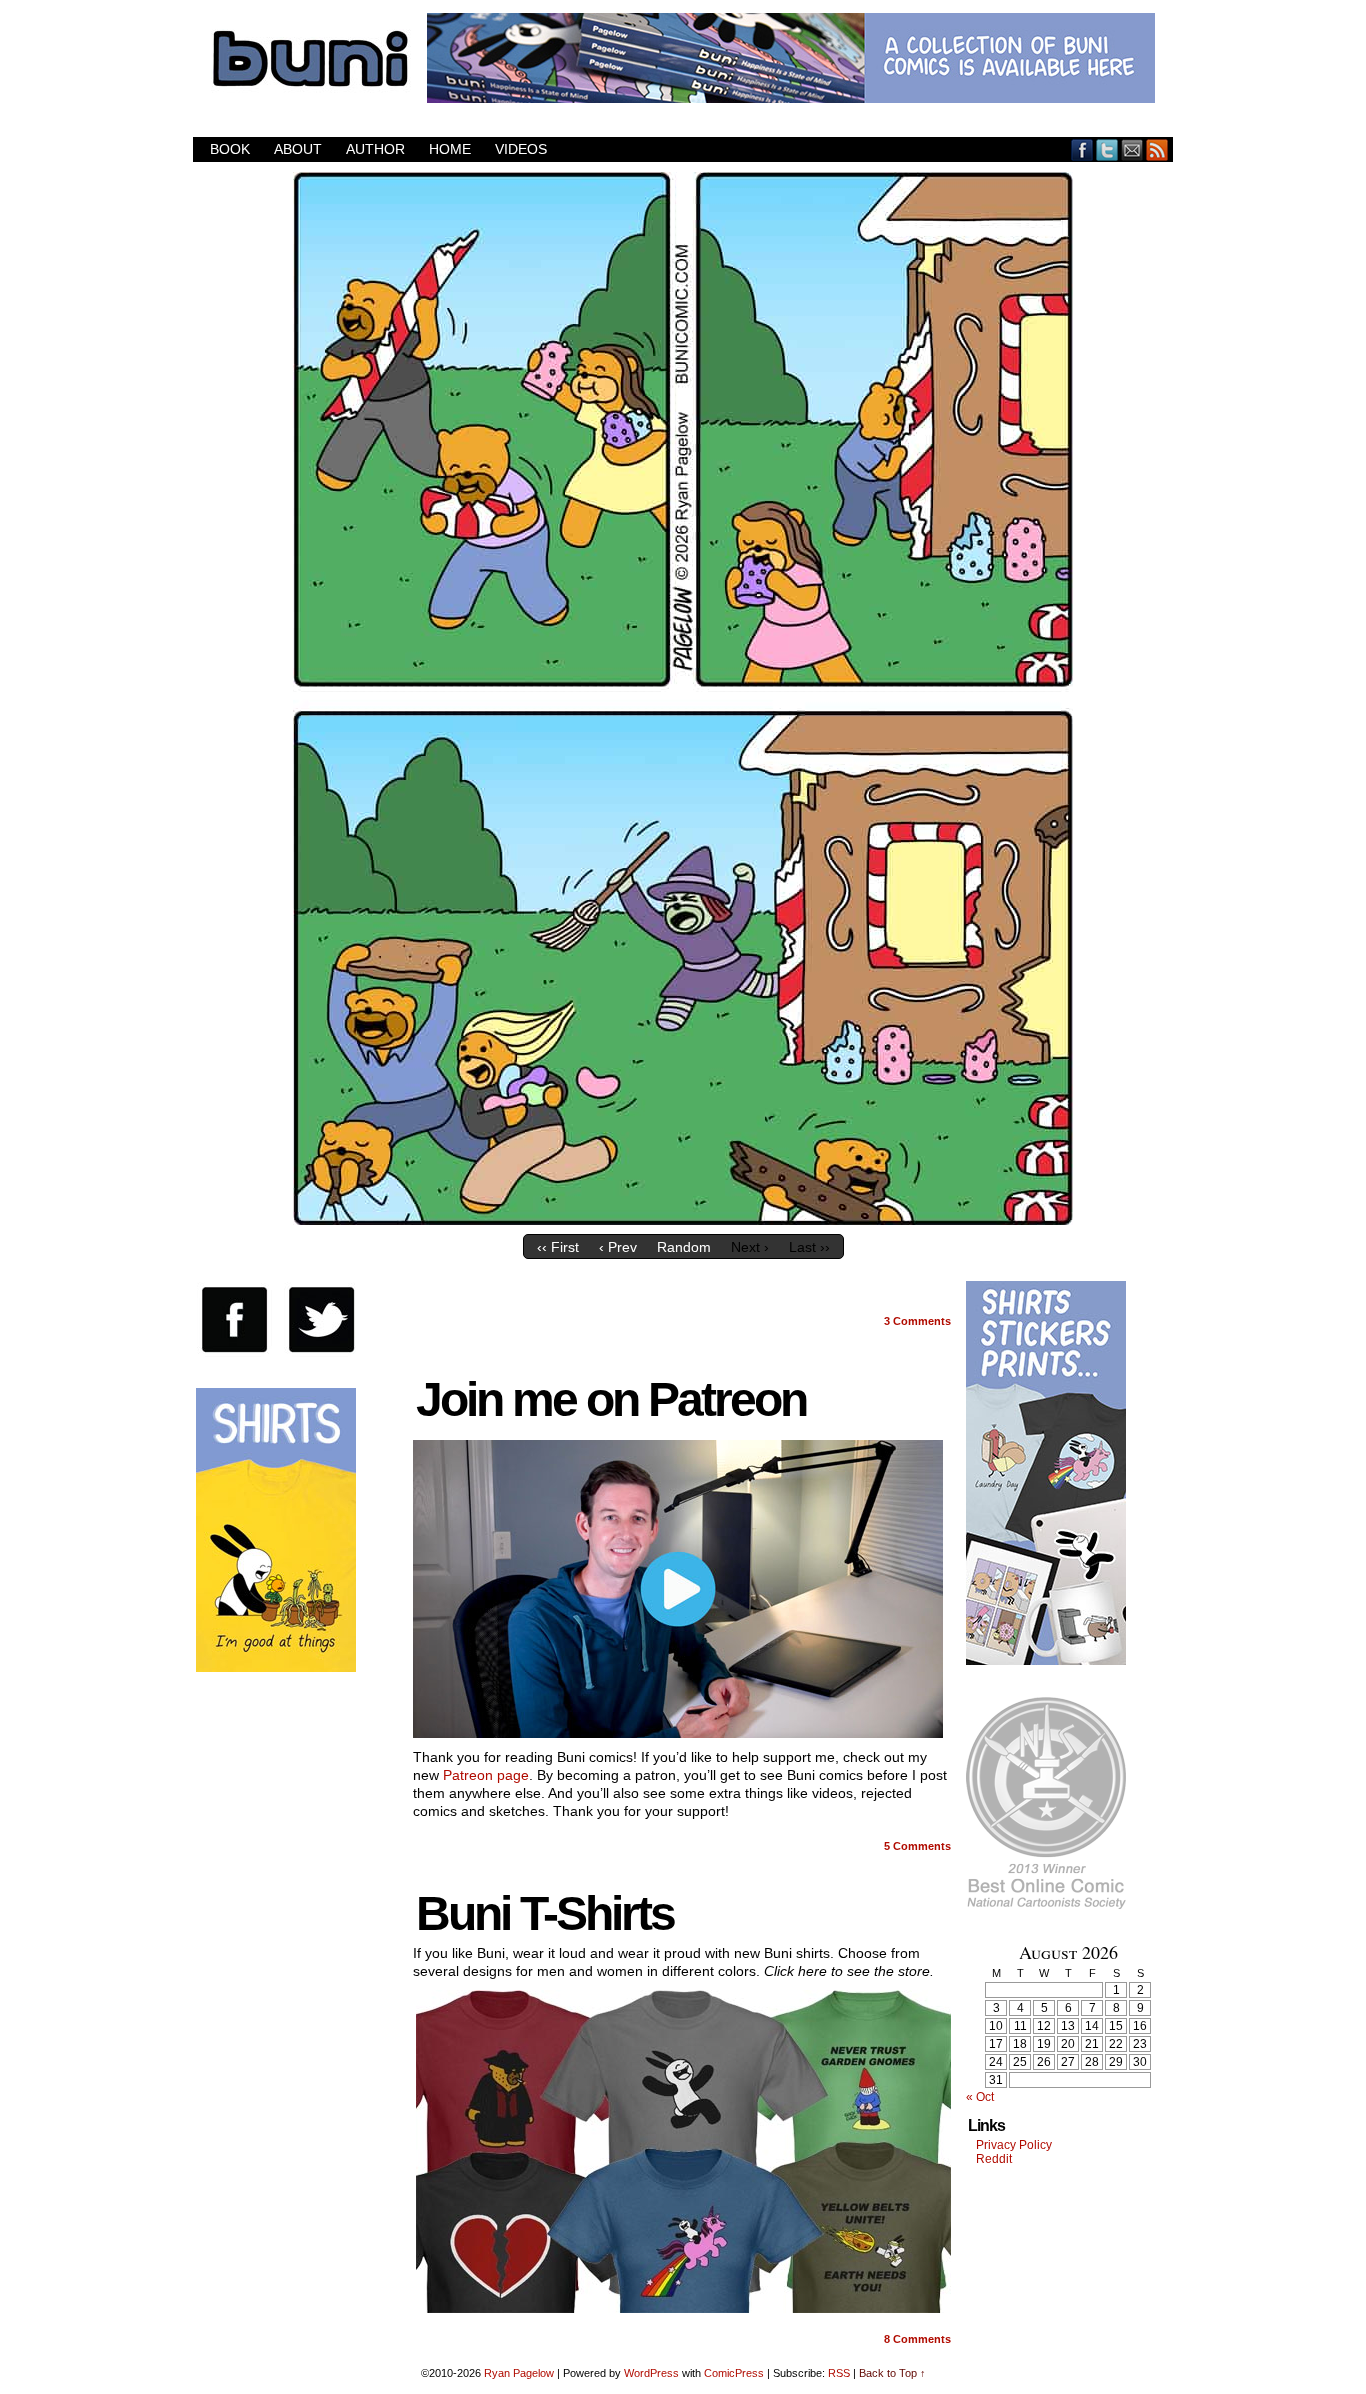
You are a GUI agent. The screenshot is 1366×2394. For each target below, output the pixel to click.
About (298, 149)
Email (1132, 149)
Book (230, 149)
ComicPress (734, 2373)
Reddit (994, 2159)
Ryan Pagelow (519, 2373)
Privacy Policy (1014, 2145)
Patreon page (486, 1775)
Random (684, 1247)
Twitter (1107, 149)
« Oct (980, 2097)
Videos (521, 149)
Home (450, 149)
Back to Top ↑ (892, 2373)
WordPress (651, 2373)
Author (375, 149)
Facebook (1082, 149)
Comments (917, 1321)
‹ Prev (618, 1247)
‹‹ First (558, 1247)
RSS (1157, 149)
